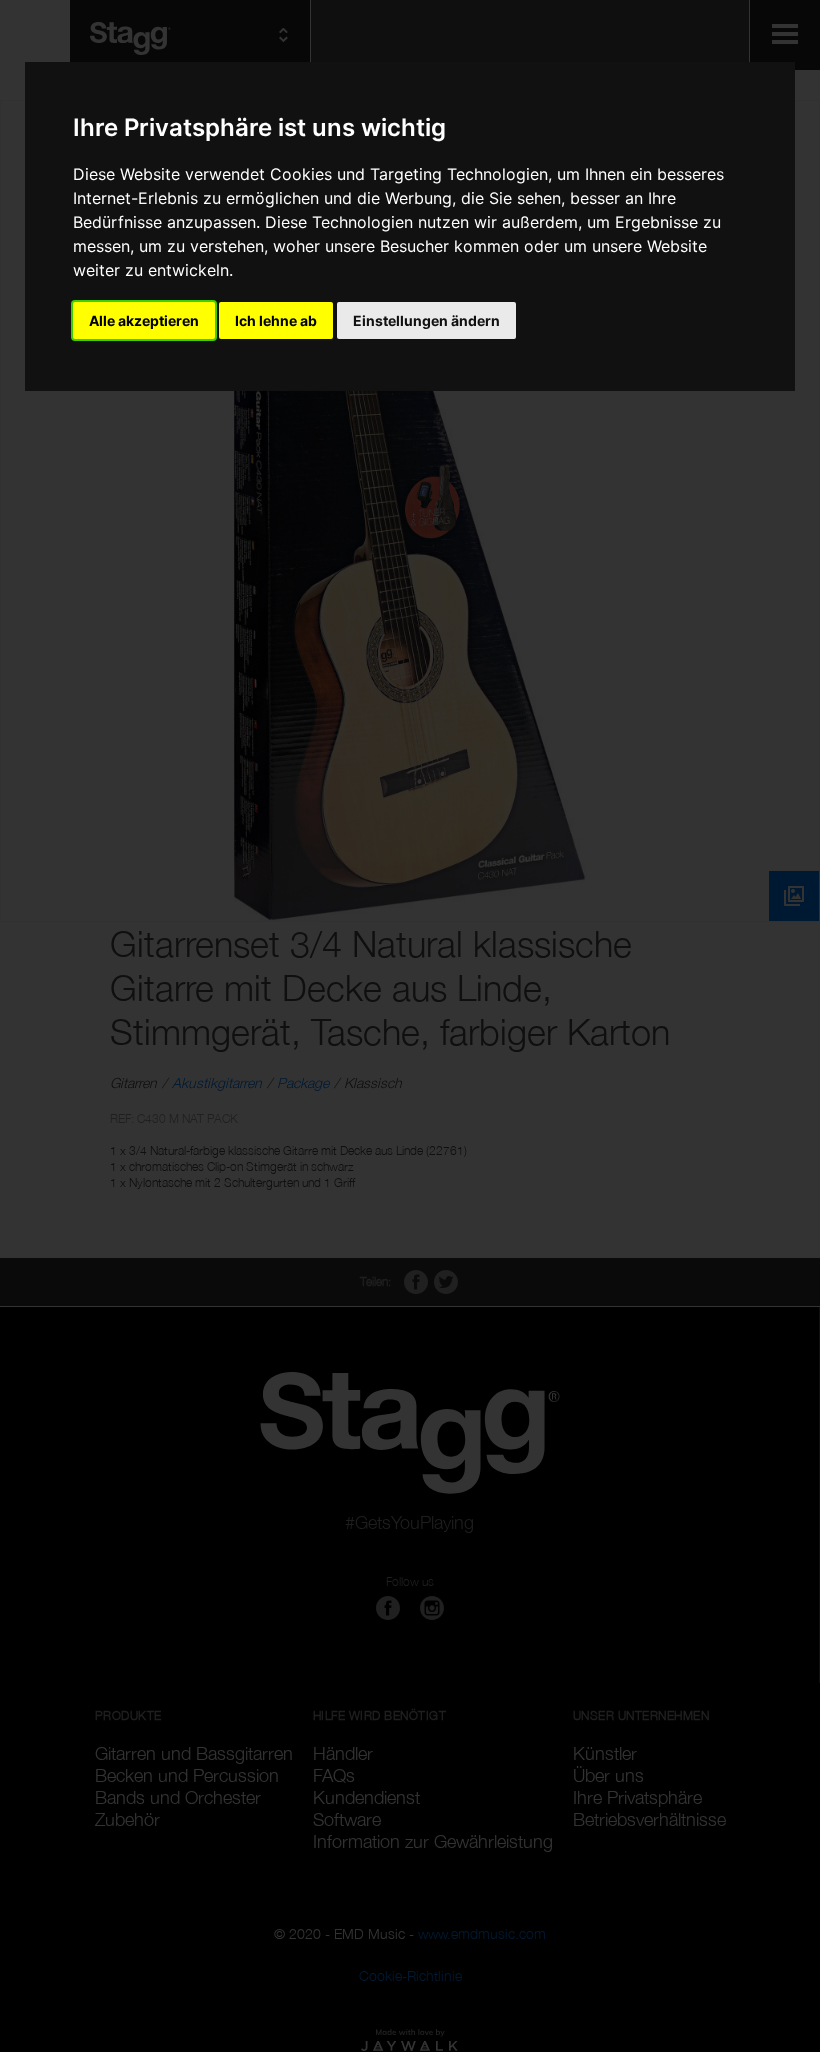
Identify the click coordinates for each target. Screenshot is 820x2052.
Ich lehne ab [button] (276, 320)
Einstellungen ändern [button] (426, 320)
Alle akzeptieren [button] (144, 320)
